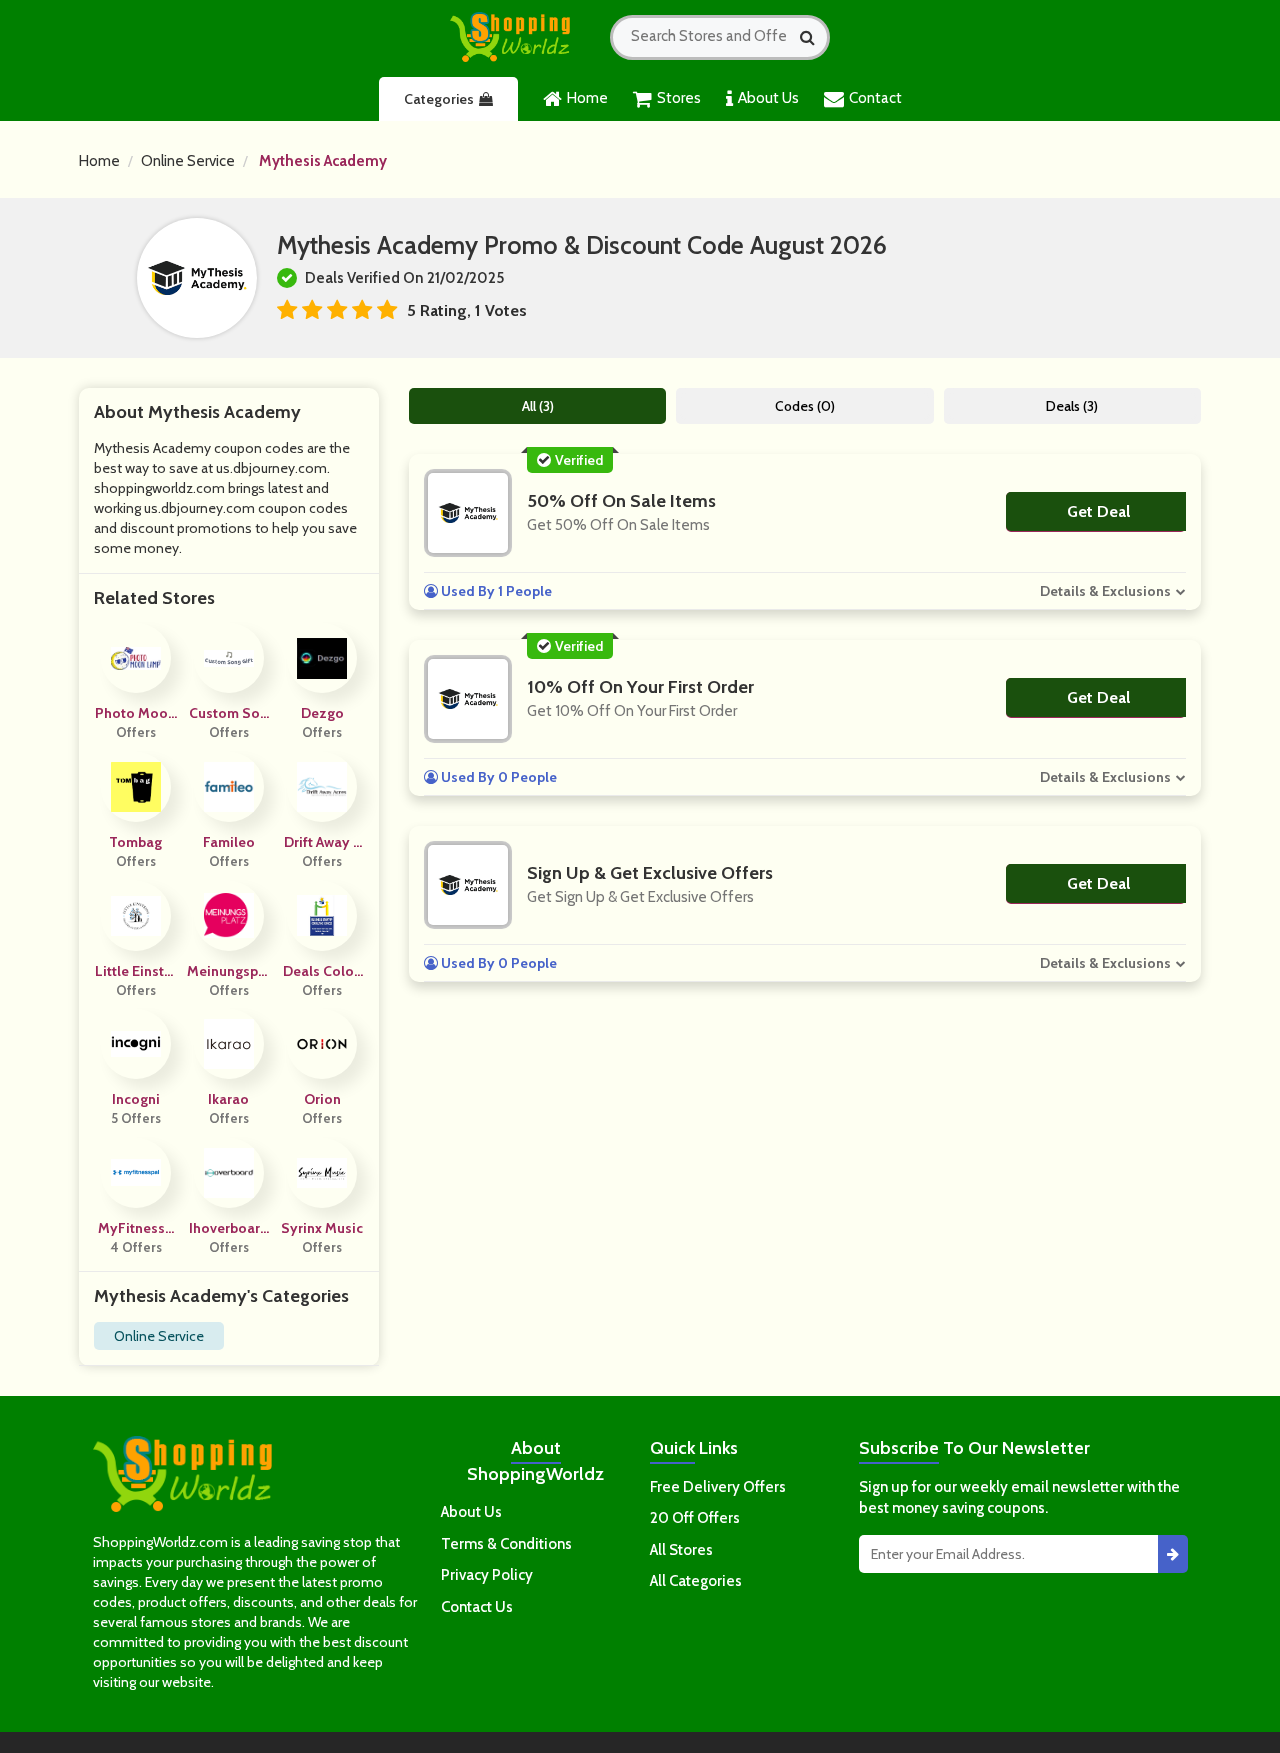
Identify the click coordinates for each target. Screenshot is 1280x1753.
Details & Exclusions (1105, 591)
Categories (439, 99)
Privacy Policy (487, 1575)
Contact (875, 98)
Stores (679, 98)
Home (587, 98)
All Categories (696, 1581)
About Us (768, 98)
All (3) (538, 406)
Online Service (188, 161)
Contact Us (477, 1607)
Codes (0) (805, 406)
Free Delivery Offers (718, 1487)
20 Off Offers (695, 1518)
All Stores (681, 1550)
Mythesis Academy (323, 161)
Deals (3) (1072, 406)
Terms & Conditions (506, 1544)
